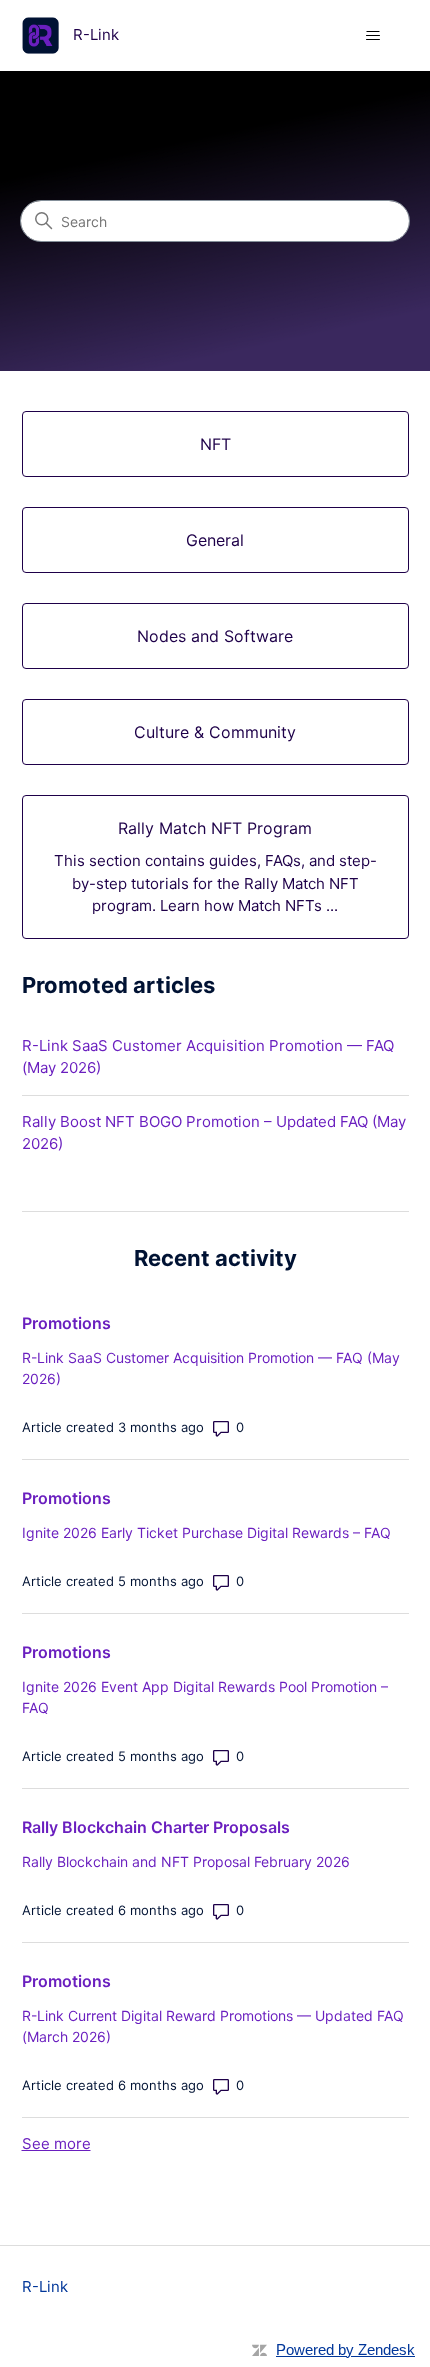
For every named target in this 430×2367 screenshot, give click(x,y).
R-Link (45, 2286)
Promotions (66, 1323)
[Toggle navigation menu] (373, 36)
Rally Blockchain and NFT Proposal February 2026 (186, 1861)
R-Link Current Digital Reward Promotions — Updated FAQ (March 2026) (213, 2026)
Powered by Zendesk (345, 2349)
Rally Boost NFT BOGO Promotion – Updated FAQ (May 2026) (214, 1133)
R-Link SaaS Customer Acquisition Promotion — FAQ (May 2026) (208, 1057)
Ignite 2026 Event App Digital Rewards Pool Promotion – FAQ (205, 1697)
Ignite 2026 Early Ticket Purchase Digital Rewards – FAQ (206, 1532)
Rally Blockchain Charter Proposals (156, 1827)
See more (56, 2143)
